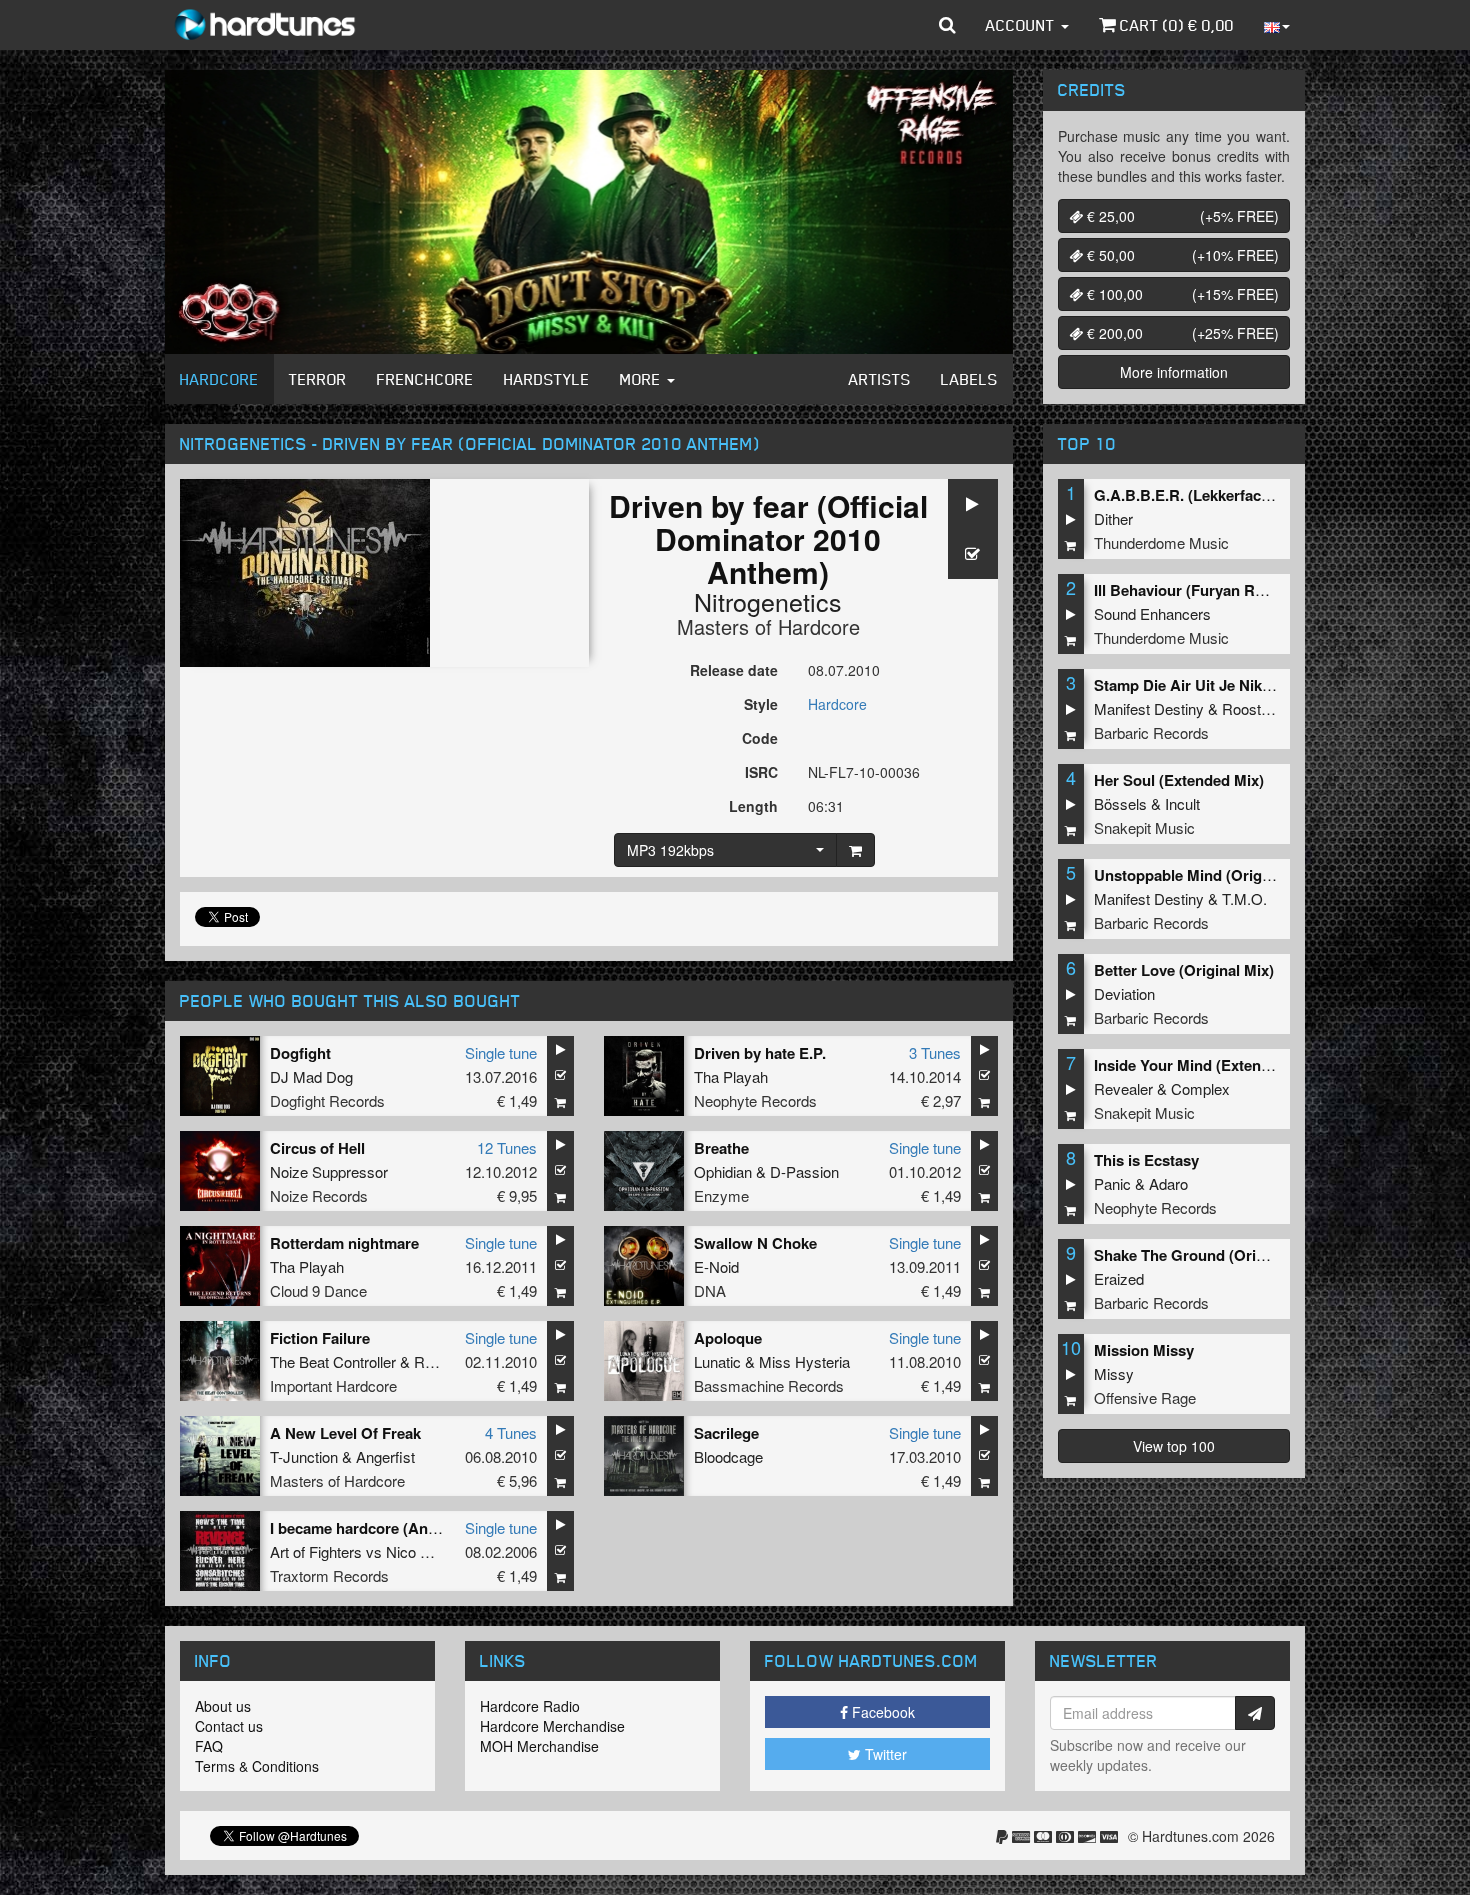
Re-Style (442, 1361)
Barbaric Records (1151, 732)
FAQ (209, 1746)
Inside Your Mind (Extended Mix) (1207, 1065)
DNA (710, 1290)
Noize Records (319, 1195)
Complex (1200, 1088)
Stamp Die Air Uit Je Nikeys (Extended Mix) (1244, 685)
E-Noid (716, 1266)
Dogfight (300, 1053)
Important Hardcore (333, 1385)
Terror (318, 379)
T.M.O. (1244, 898)
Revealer (1123, 1088)
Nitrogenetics (768, 601)
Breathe (721, 1148)
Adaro (1168, 1183)
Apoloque (728, 1338)
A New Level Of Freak (345, 1433)
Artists (880, 379)
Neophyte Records (755, 1100)
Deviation (1124, 993)
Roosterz (1252, 708)
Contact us (229, 1726)
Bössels (1120, 803)
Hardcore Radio (530, 1706)
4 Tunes (511, 1432)
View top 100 (1174, 1446)
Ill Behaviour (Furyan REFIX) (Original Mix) (1243, 590)
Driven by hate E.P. (760, 1053)
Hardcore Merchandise (552, 1726)
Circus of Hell (317, 1148)
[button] (947, 25)
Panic (1112, 1183)
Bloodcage (728, 1456)
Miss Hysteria (804, 1361)
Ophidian (723, 1171)
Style (761, 704)
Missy (1114, 1373)
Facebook (881, 1712)
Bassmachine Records (769, 1385)
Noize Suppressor (329, 1171)
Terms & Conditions (257, 1766)
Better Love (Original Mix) (1184, 970)
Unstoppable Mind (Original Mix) (1207, 875)
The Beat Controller (333, 1361)
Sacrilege (726, 1433)
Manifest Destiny (1149, 708)
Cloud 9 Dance (318, 1290)
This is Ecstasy (1146, 1160)
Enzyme (721, 1195)
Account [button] (1022, 25)
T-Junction (304, 1456)
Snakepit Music (1144, 827)
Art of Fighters (316, 1551)
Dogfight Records (327, 1100)
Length (753, 806)
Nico (401, 1551)
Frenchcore (425, 379)
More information (1174, 372)
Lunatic (717, 1361)
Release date (734, 670)
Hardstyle (547, 379)
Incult (1182, 803)
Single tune (501, 1052)
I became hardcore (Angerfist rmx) (389, 1528)
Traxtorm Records (329, 1575)
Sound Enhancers (1152, 613)
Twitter (884, 1754)
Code (760, 738)
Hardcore (219, 379)
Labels (969, 379)
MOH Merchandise (539, 1746)
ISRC (761, 772)
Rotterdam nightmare (344, 1243)
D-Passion (804, 1171)
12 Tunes (507, 1147)
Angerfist (385, 1456)
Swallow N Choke (755, 1243)
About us (223, 1706)
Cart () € (1175, 25)
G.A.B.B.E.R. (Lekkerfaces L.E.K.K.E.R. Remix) (1257, 495)
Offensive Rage (1145, 1397)
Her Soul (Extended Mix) (1179, 780)
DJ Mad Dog (311, 1076)
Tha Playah (731, 1076)
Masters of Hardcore (768, 626)
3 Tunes (935, 1052)
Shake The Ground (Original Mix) (1209, 1255)
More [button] (642, 379)
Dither (1113, 518)
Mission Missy (1144, 1350)
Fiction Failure (320, 1338)
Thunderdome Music (1161, 542)
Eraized (1119, 1278)
